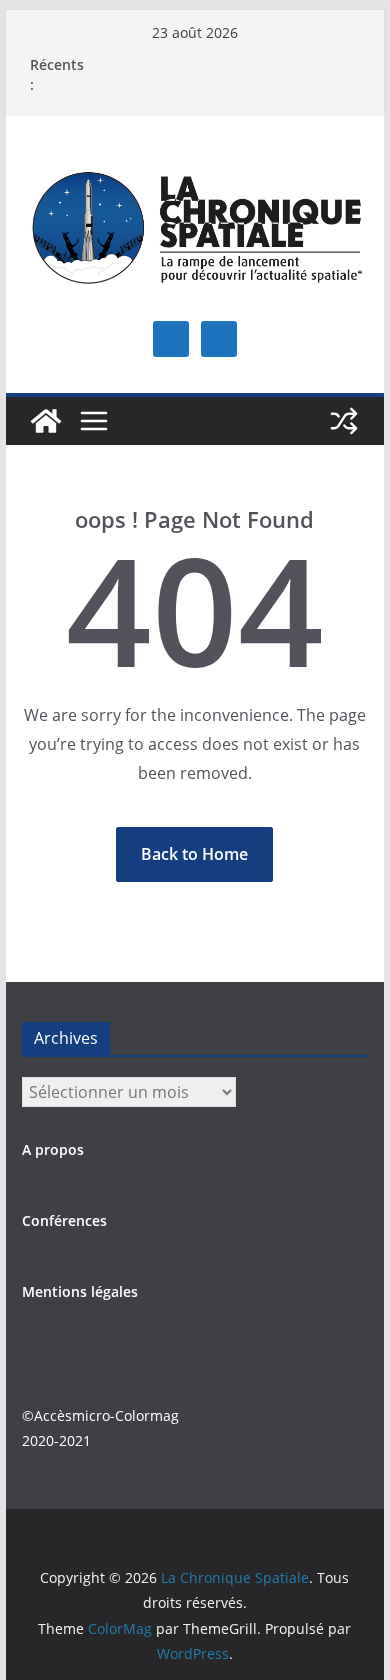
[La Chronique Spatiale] (46, 421)
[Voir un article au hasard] (344, 421)
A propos (53, 1149)
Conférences (64, 1220)
